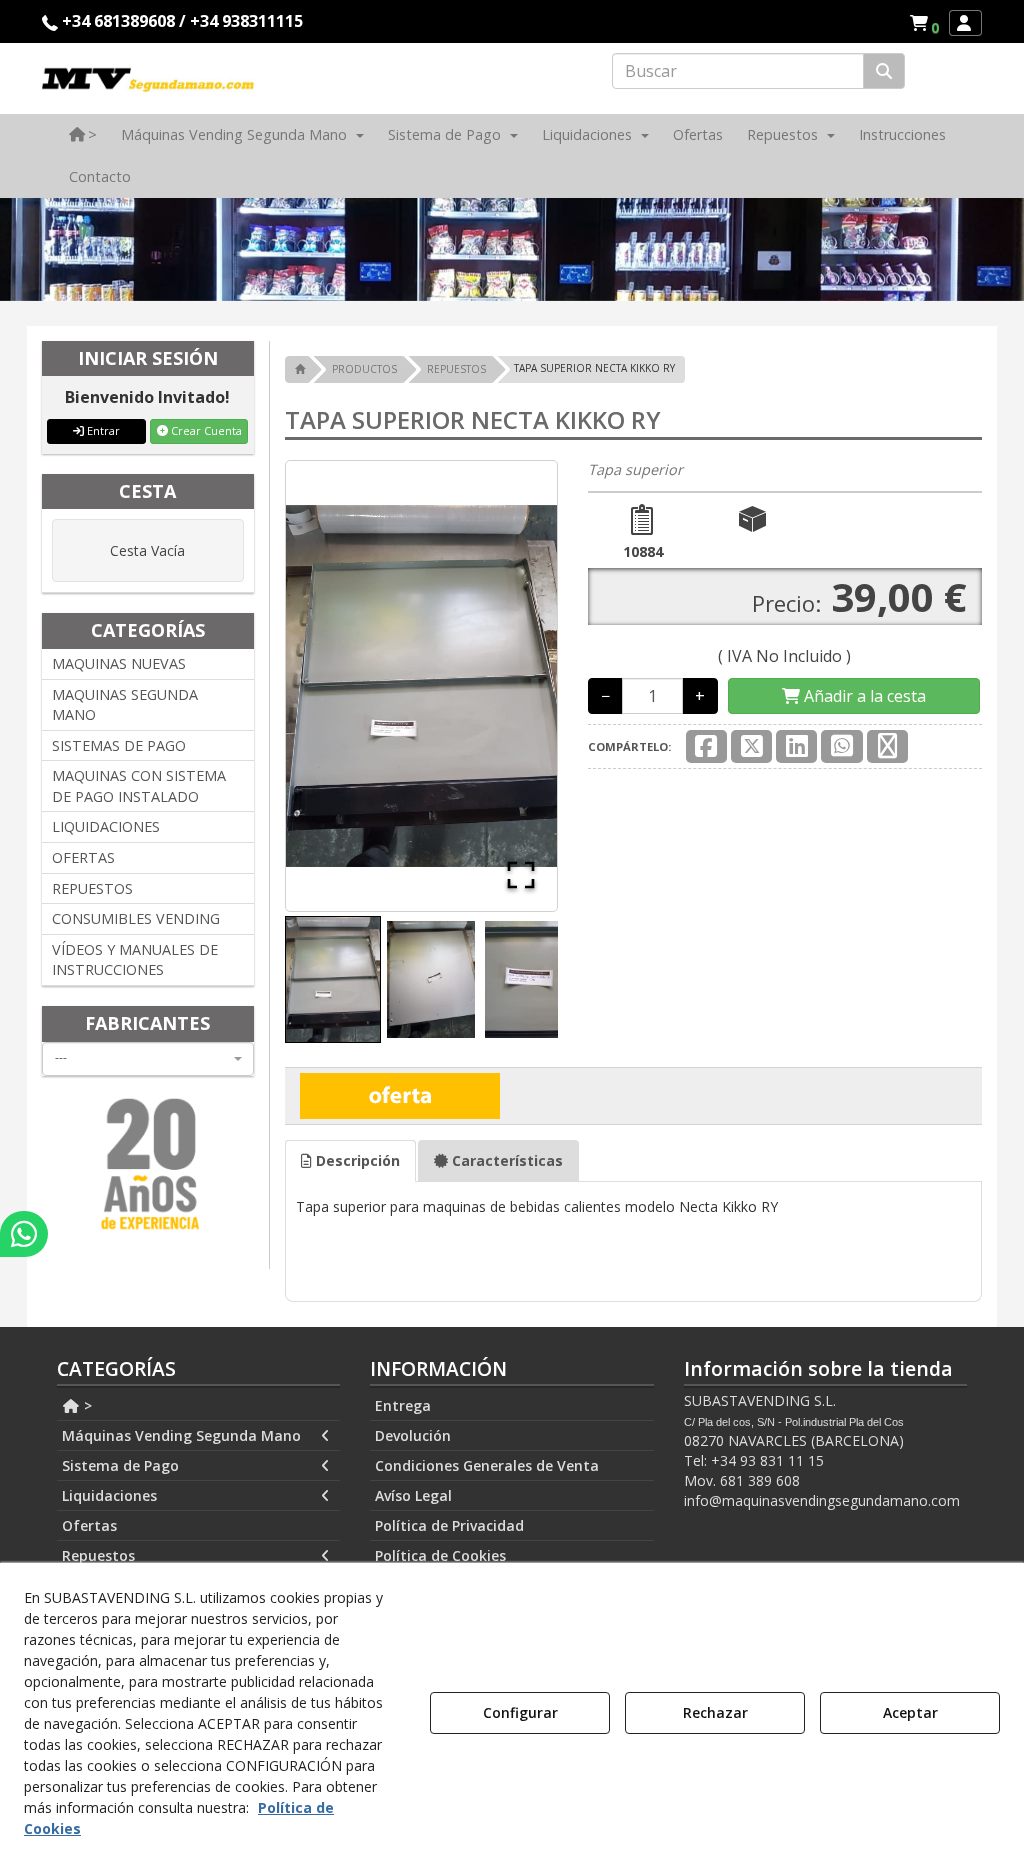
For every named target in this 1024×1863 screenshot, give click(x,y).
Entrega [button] (403, 1405)
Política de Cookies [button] (440, 1555)
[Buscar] (884, 71)
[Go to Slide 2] (431, 979)
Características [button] (505, 1160)
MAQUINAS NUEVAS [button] (119, 663)
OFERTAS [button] (83, 857)
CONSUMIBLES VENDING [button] (136, 918)
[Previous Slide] (330, 686)
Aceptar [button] (910, 1712)
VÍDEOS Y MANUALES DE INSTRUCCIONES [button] (135, 960)
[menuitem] (924, 23)
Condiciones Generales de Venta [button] (487, 1465)
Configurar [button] (520, 1712)
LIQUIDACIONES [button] (106, 826)
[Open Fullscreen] (521, 875)
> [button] (86, 1405)
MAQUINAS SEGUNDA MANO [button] (125, 705)
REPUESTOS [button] (92, 888)
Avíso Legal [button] (413, 1495)
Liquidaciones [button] (109, 1495)
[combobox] (148, 1059)
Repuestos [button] (98, 1555)
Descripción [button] (356, 1160)
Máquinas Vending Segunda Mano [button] (181, 1435)
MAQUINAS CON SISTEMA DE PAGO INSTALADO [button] (139, 786)
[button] (927, 23)
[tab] (350, 1161)
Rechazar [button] (715, 1712)
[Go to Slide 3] (529, 979)
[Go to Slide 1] (333, 979)
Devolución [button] (413, 1435)
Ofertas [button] (89, 1525)
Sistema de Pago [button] (120, 1465)
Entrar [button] (102, 430)
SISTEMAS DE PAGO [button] (119, 745)
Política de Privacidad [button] (449, 1525)
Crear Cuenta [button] (205, 430)
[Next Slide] (513, 686)
